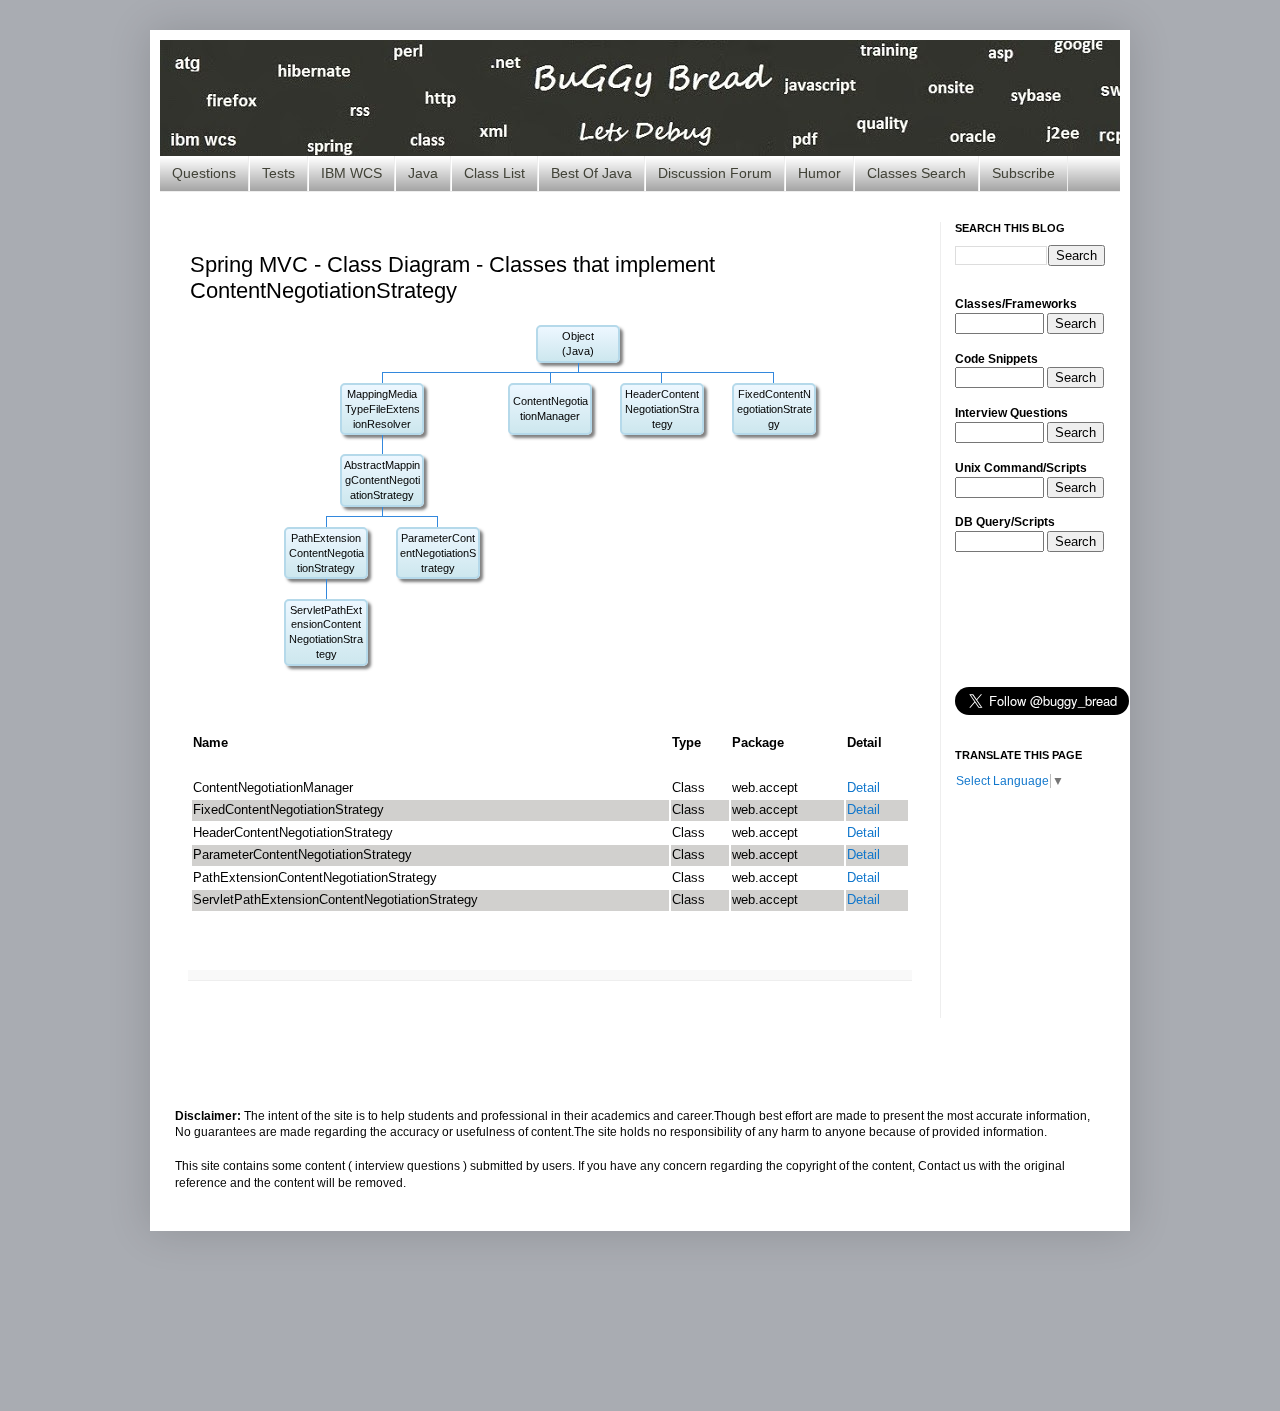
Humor (819, 173)
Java (423, 173)
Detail (863, 787)
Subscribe (1023, 173)
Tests (278, 173)
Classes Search (916, 173)
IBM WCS (351, 173)
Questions (204, 173)
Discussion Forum (715, 173)
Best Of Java (591, 173)
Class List (494, 173)
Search (1075, 323)
